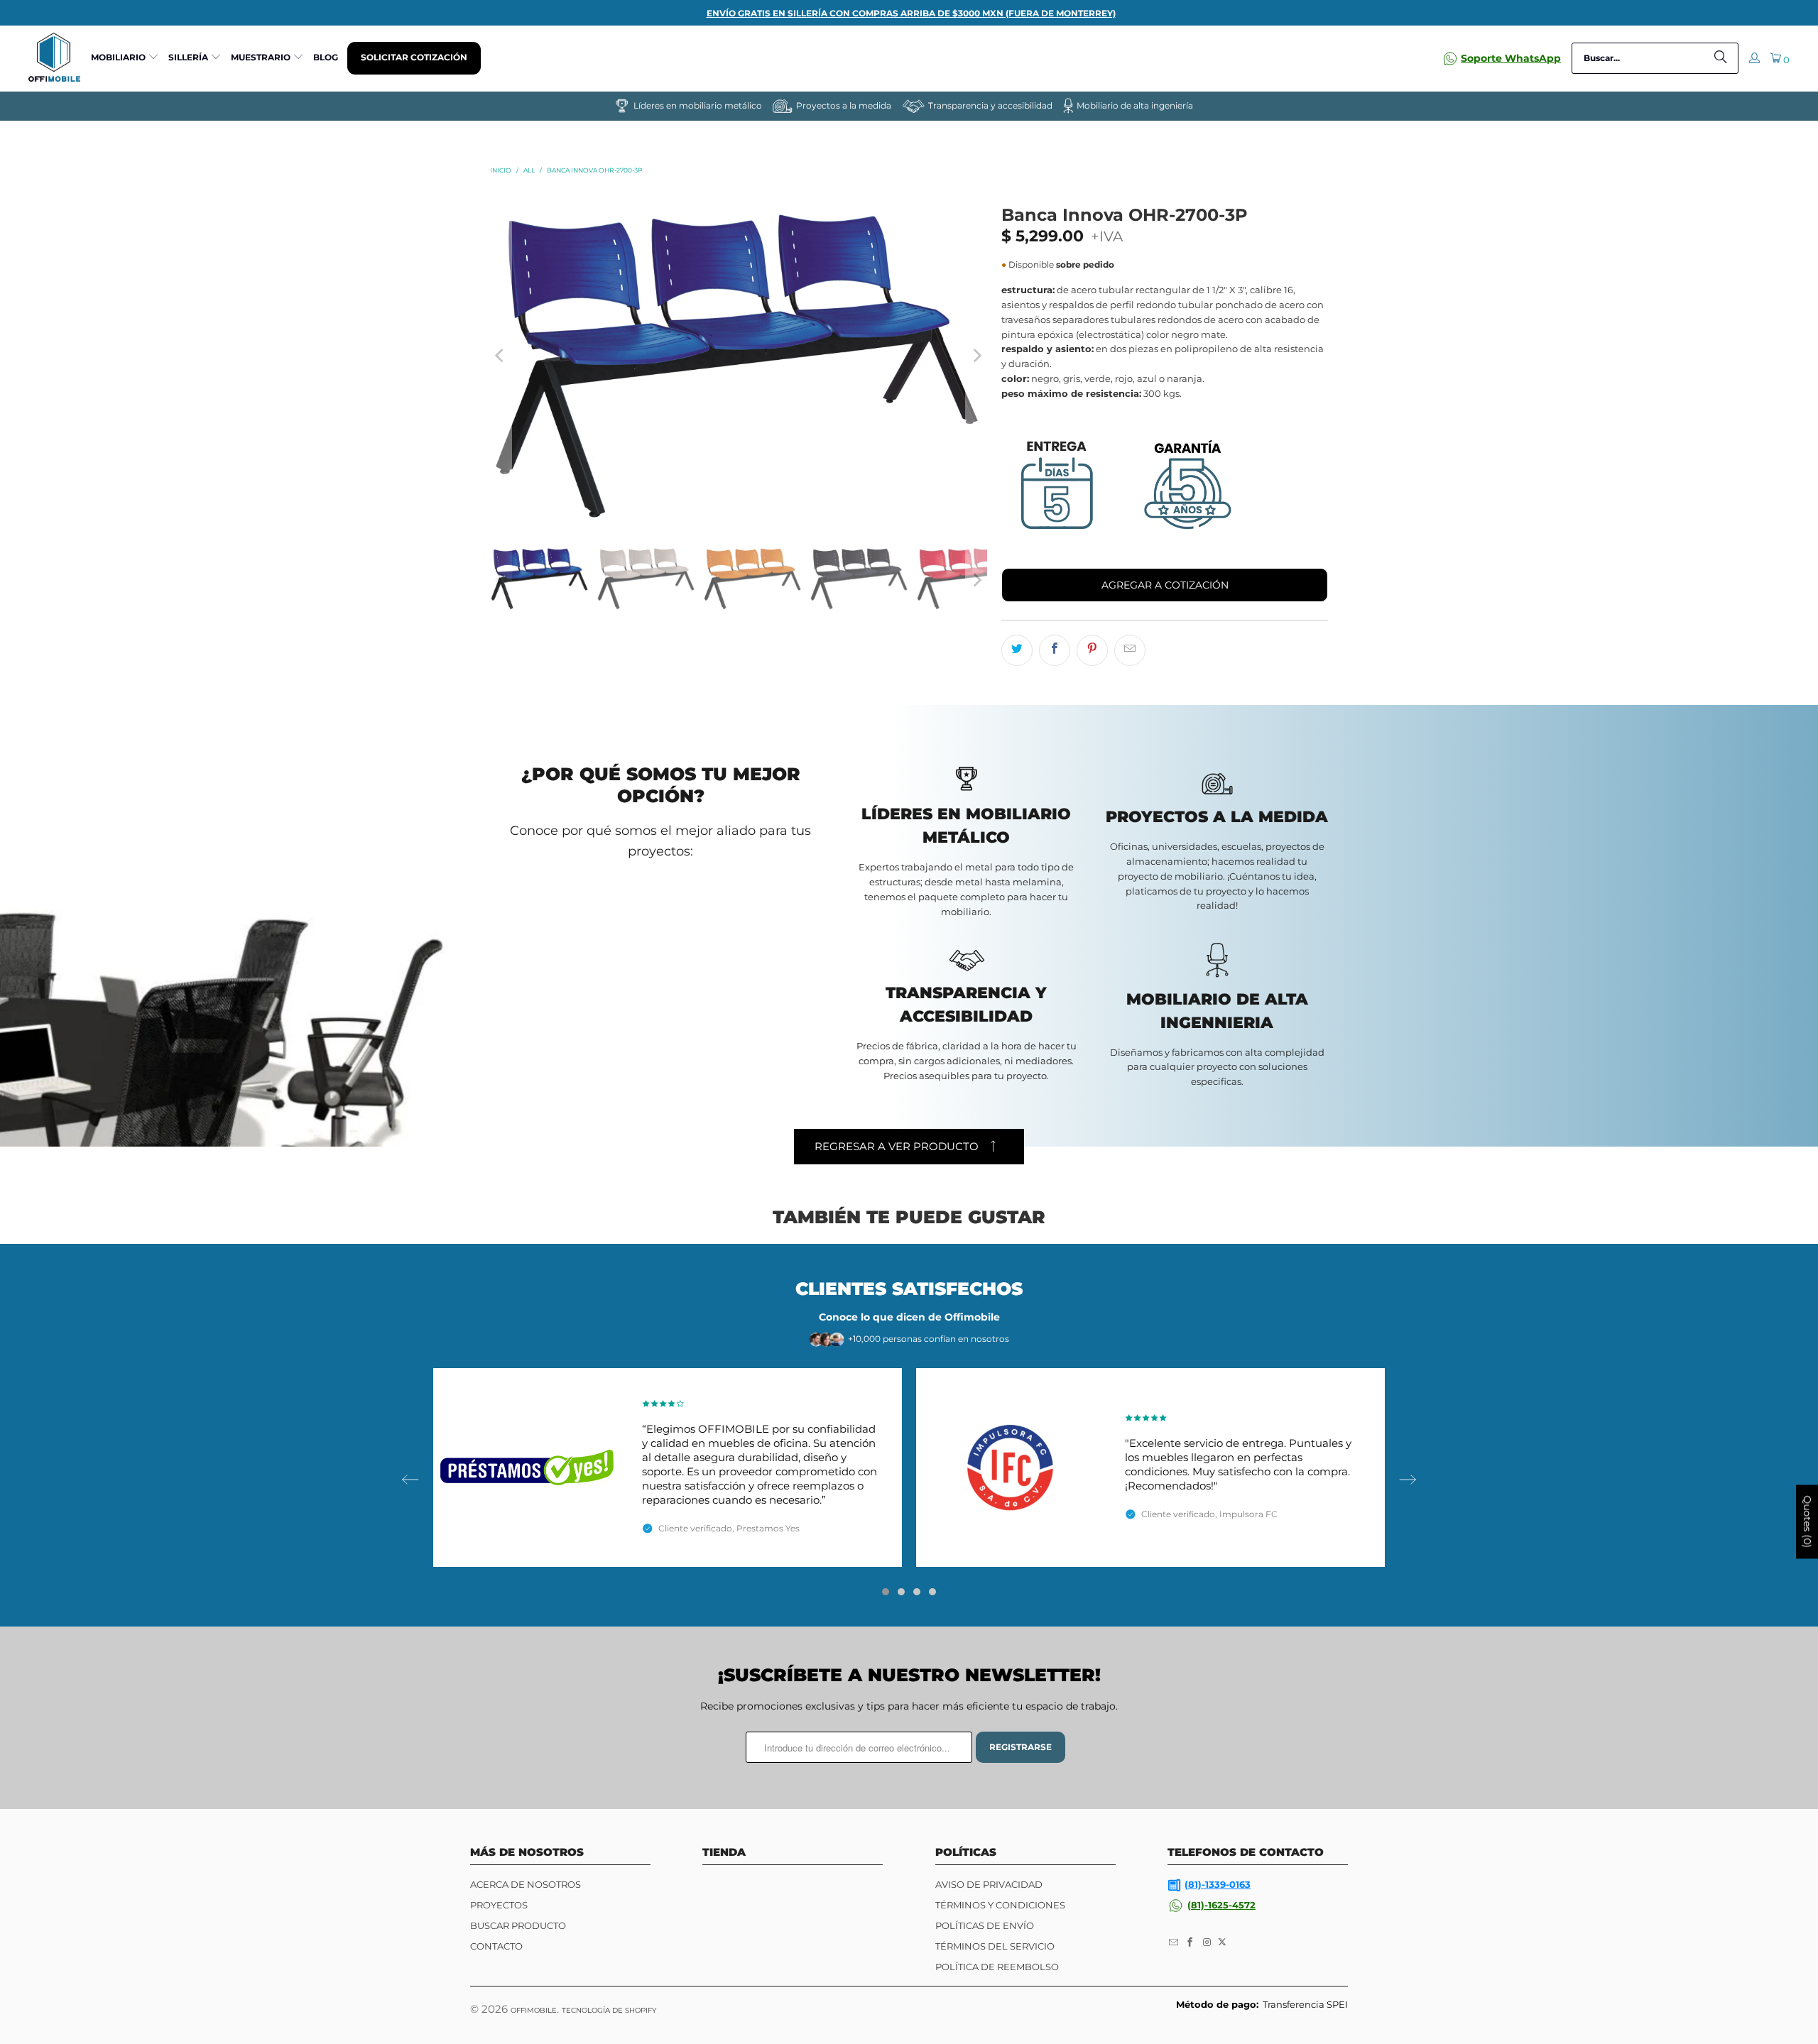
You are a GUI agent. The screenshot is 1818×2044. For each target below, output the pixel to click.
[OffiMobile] (54, 58)
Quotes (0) (1807, 1522)
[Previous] (501, 355)
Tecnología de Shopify (609, 2010)
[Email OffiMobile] (1174, 1942)
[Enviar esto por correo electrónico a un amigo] (1130, 650)
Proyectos (499, 1905)
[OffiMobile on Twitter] (1222, 1942)
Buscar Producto (518, 1925)
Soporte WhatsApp (1511, 58)
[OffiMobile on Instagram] (1207, 1942)
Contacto (496, 1946)
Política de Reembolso (997, 1967)
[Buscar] (1721, 58)
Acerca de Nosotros (526, 1884)
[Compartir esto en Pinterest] (1092, 650)
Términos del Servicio (995, 1946)
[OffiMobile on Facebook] (1191, 1942)
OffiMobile (534, 2010)
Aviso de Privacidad (989, 1884)
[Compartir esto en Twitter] (1017, 650)
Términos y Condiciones (1000, 1905)
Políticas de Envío (985, 1925)
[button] (125, 58)
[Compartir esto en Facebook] (1055, 650)
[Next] (976, 355)
